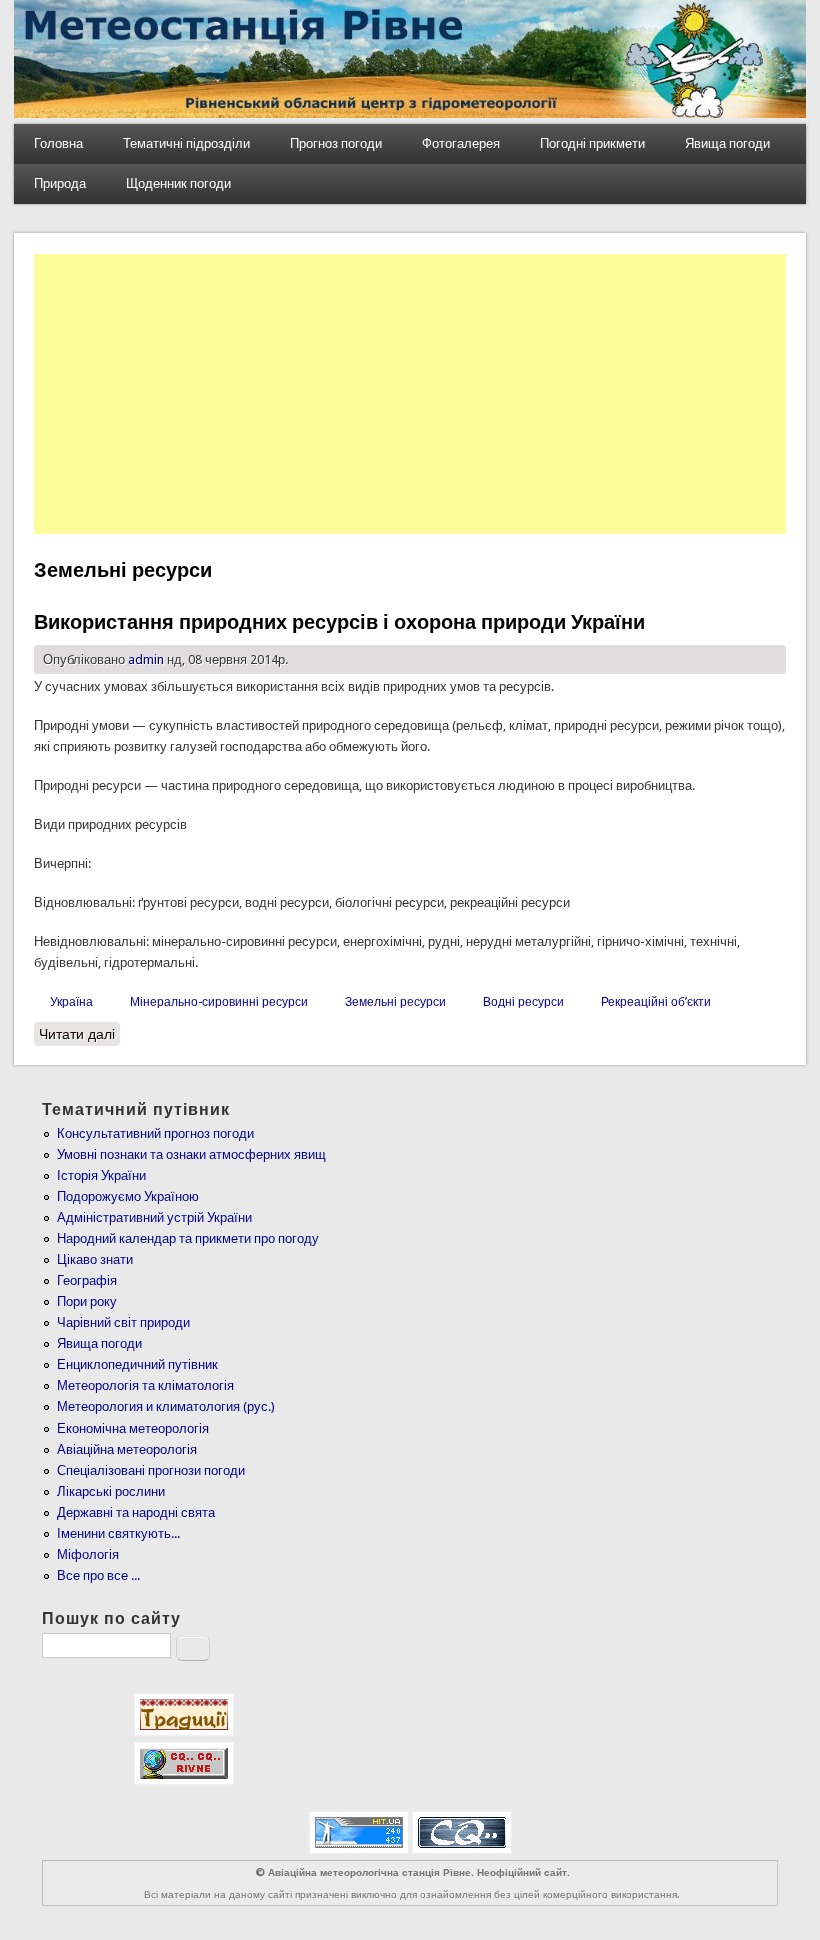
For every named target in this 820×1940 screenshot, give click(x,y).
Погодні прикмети (592, 143)
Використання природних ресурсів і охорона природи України (339, 622)
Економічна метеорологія (133, 1428)
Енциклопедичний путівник (137, 1364)
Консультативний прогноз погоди (155, 1133)
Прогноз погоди (336, 143)
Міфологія (88, 1554)
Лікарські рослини (111, 1491)
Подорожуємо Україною (128, 1196)
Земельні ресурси (395, 1002)
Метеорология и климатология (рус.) (166, 1406)
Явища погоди (727, 143)
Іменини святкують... (118, 1533)
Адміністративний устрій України (154, 1217)
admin (146, 659)
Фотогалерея (461, 143)
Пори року (87, 1301)
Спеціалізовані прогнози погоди (151, 1470)
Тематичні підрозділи (186, 143)
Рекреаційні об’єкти (656, 1002)
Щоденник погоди (178, 183)
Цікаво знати (95, 1259)
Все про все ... (98, 1575)
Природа (60, 183)
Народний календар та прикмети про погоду (188, 1238)
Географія (87, 1280)
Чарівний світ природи (123, 1322)
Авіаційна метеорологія (127, 1449)
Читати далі (79, 1034)
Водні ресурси (523, 1002)
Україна (71, 1002)
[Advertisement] (410, 394)
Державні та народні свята (136, 1512)
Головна (58, 143)
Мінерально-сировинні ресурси (219, 1002)
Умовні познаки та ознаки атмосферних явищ (191, 1154)
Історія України (101, 1175)
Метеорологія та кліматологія (145, 1385)
